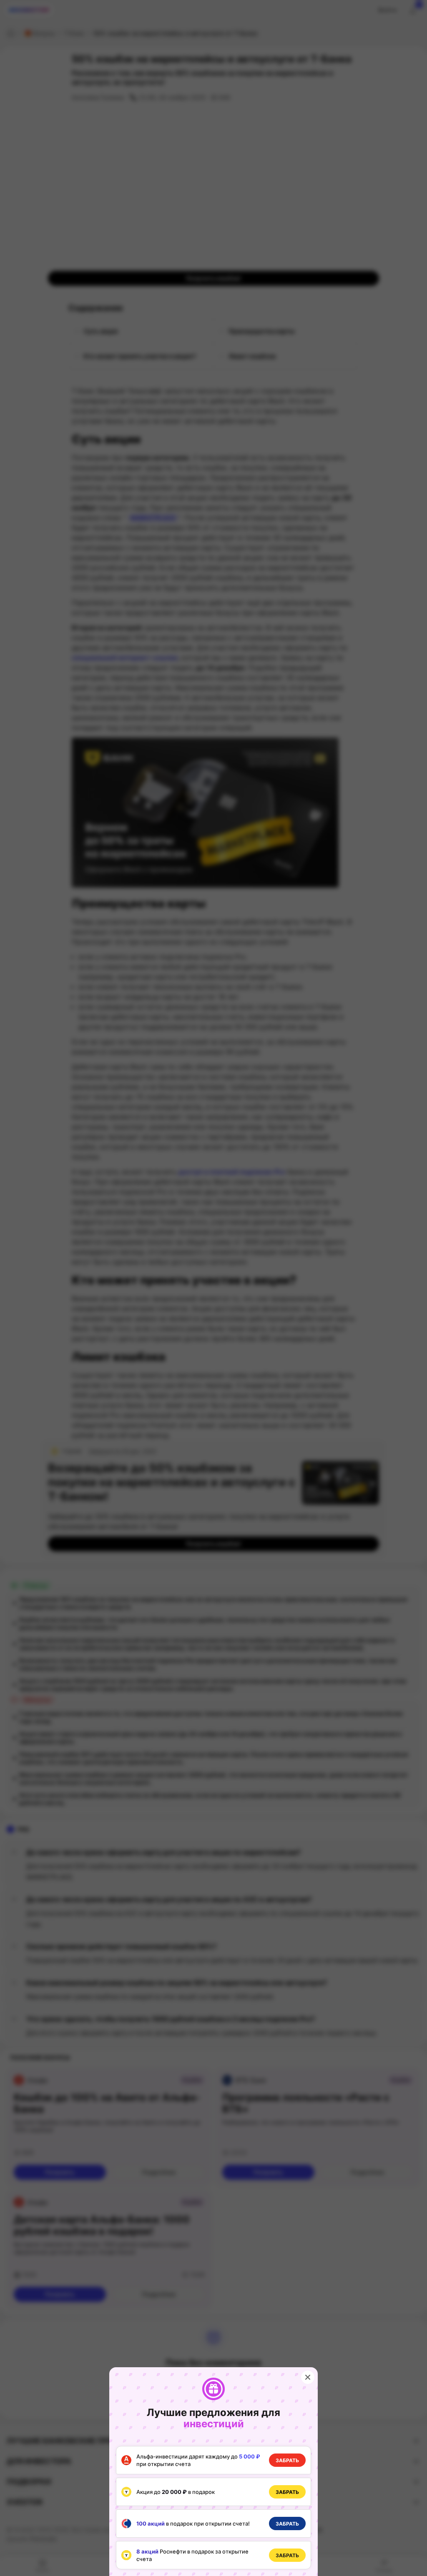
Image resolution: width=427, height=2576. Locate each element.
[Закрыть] (308, 2377)
